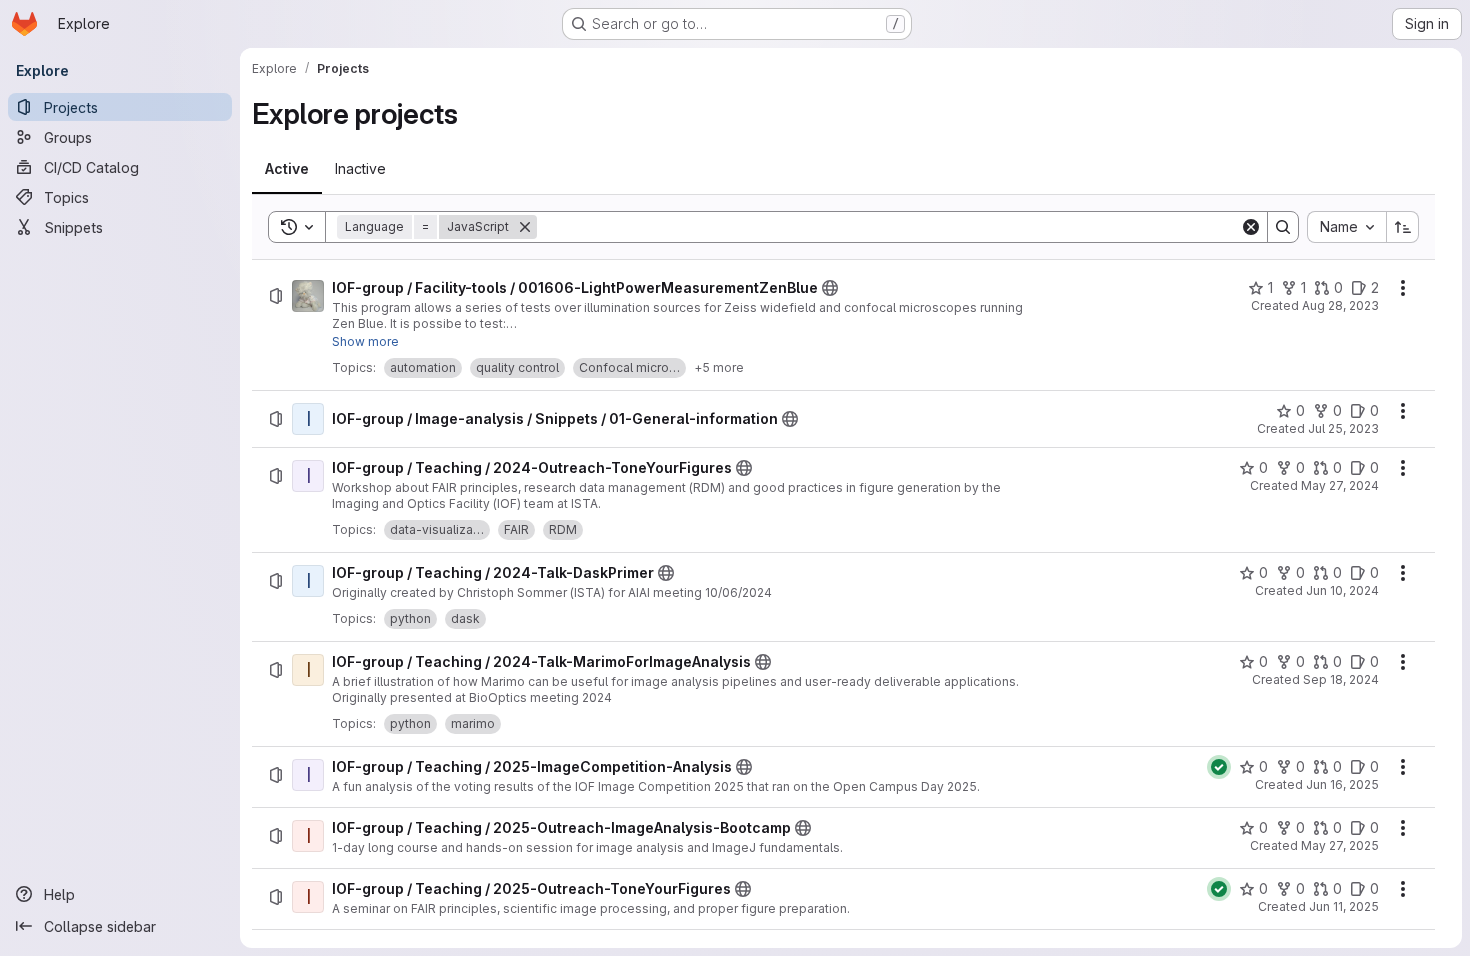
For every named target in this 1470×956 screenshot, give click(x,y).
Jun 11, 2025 (1344, 906)
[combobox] (1346, 227)
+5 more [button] (719, 367)
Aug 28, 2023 (1340, 305)
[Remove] (525, 227)
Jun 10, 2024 (1342, 590)
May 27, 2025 (1340, 845)
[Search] (1283, 227)
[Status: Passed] (1219, 767)
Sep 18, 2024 (1341, 679)
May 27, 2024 (1340, 485)
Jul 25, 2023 (1343, 428)
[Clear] (1251, 227)
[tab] (287, 169)
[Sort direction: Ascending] (1403, 227)
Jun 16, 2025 (1342, 784)
